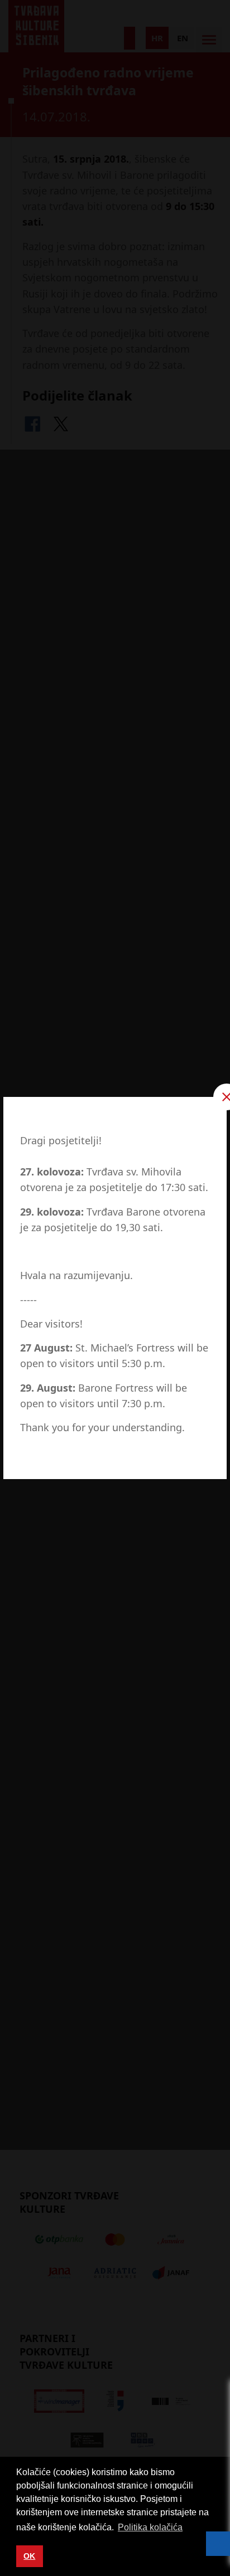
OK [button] (29, 2556)
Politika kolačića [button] (150, 2527)
